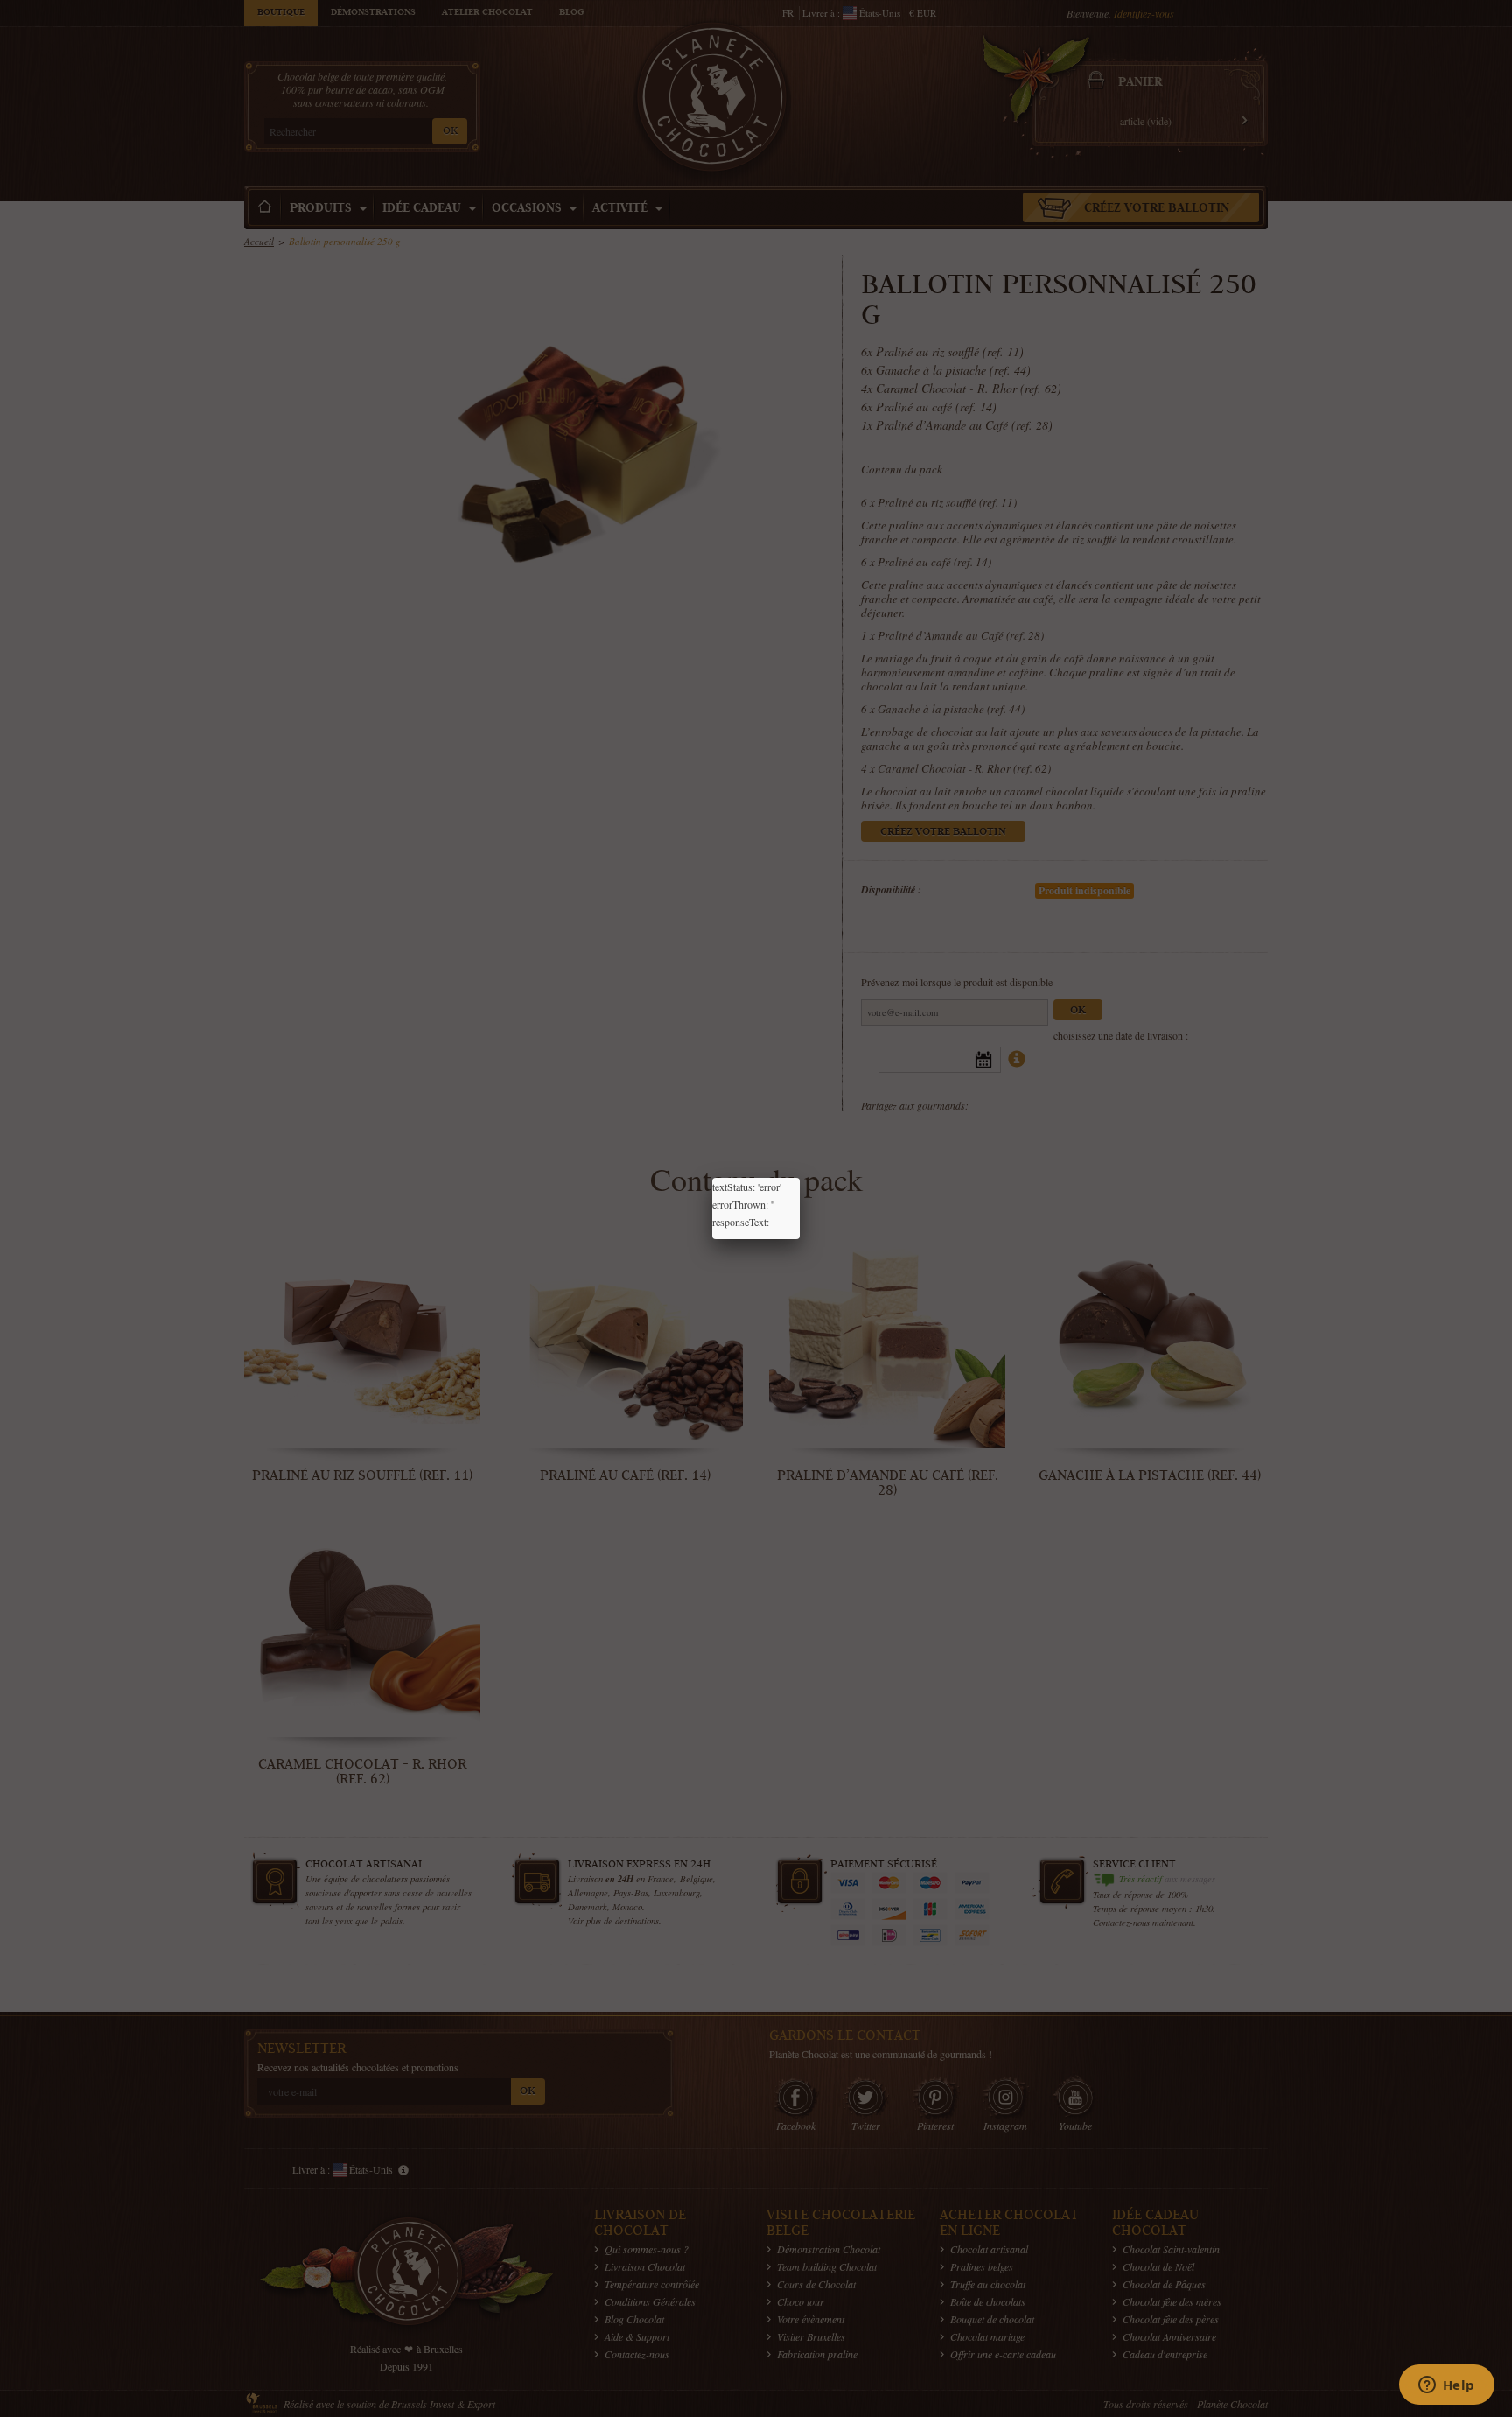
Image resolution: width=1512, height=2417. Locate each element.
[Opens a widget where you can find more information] (1446, 2386)
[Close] (800, 1178)
